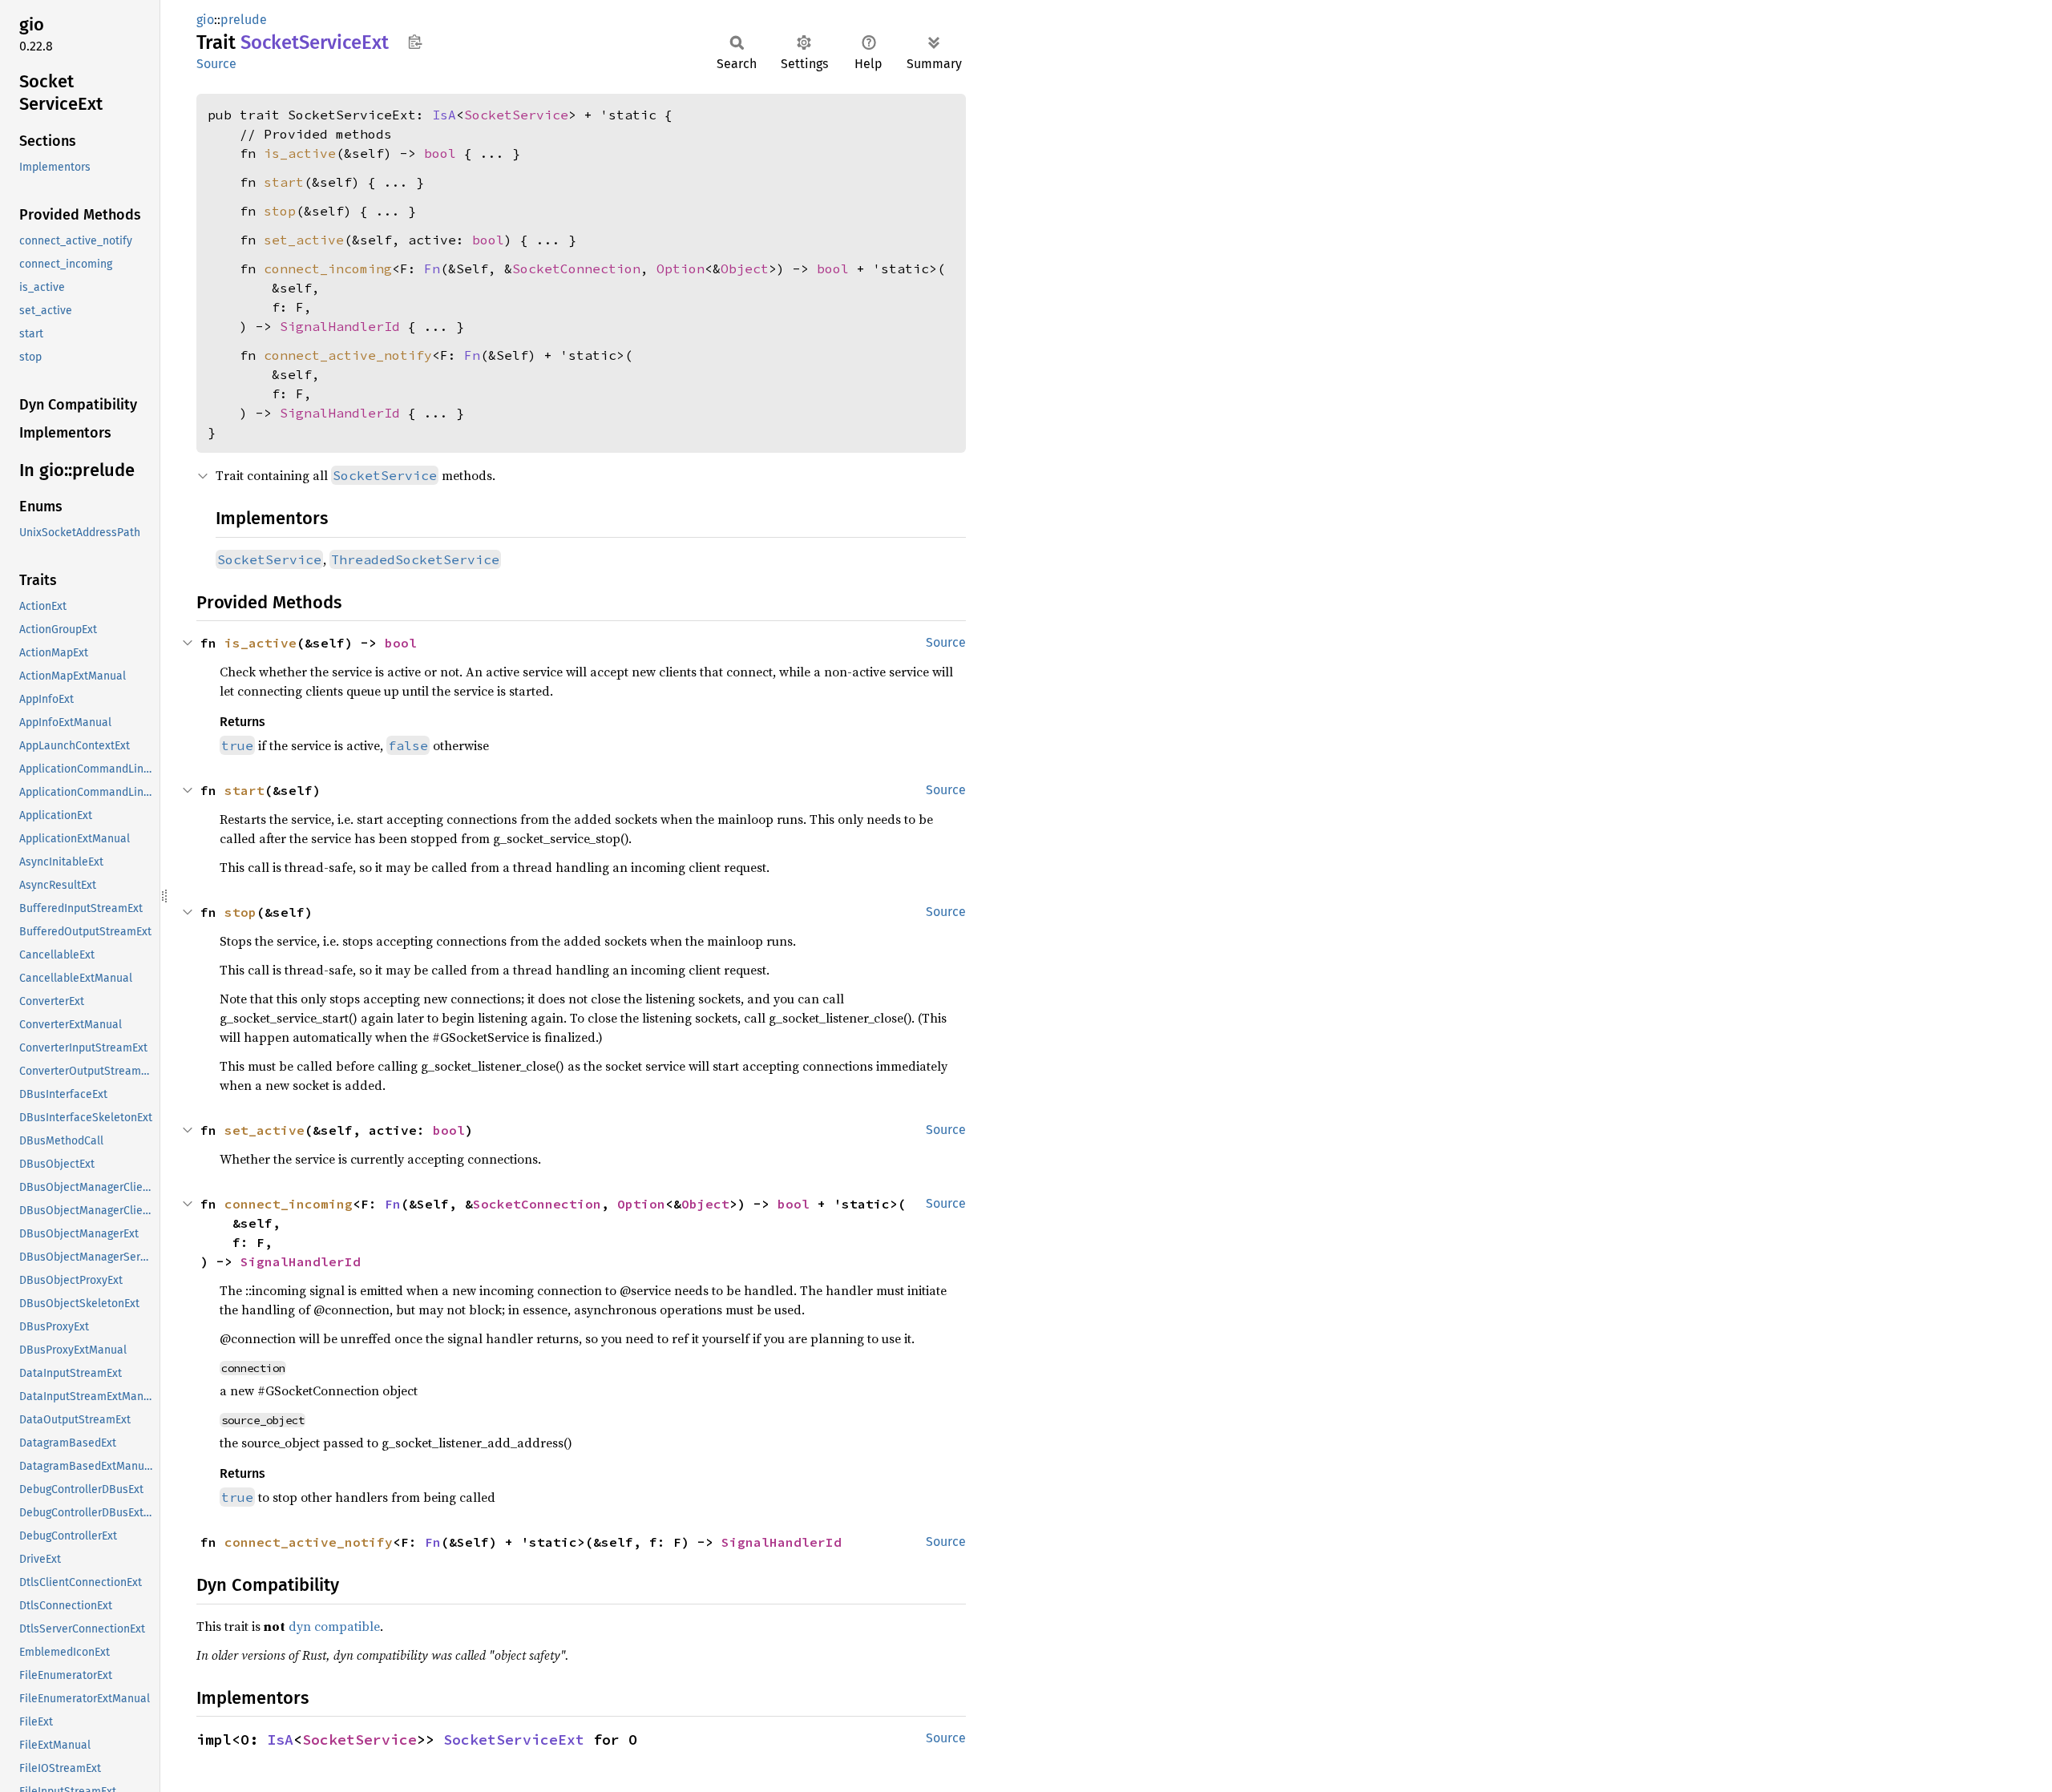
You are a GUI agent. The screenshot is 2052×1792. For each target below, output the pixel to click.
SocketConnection (576, 268)
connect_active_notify (348, 355)
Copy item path (415, 42)
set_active (304, 240)
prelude (244, 20)
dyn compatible (334, 1626)
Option (681, 268)
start (284, 182)
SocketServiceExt (514, 1740)
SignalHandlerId (340, 326)
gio (205, 20)
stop (280, 211)
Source (216, 64)
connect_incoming (328, 268)
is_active (300, 153)
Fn (432, 268)
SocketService (516, 115)
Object (745, 268)
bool (440, 153)
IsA (444, 115)
